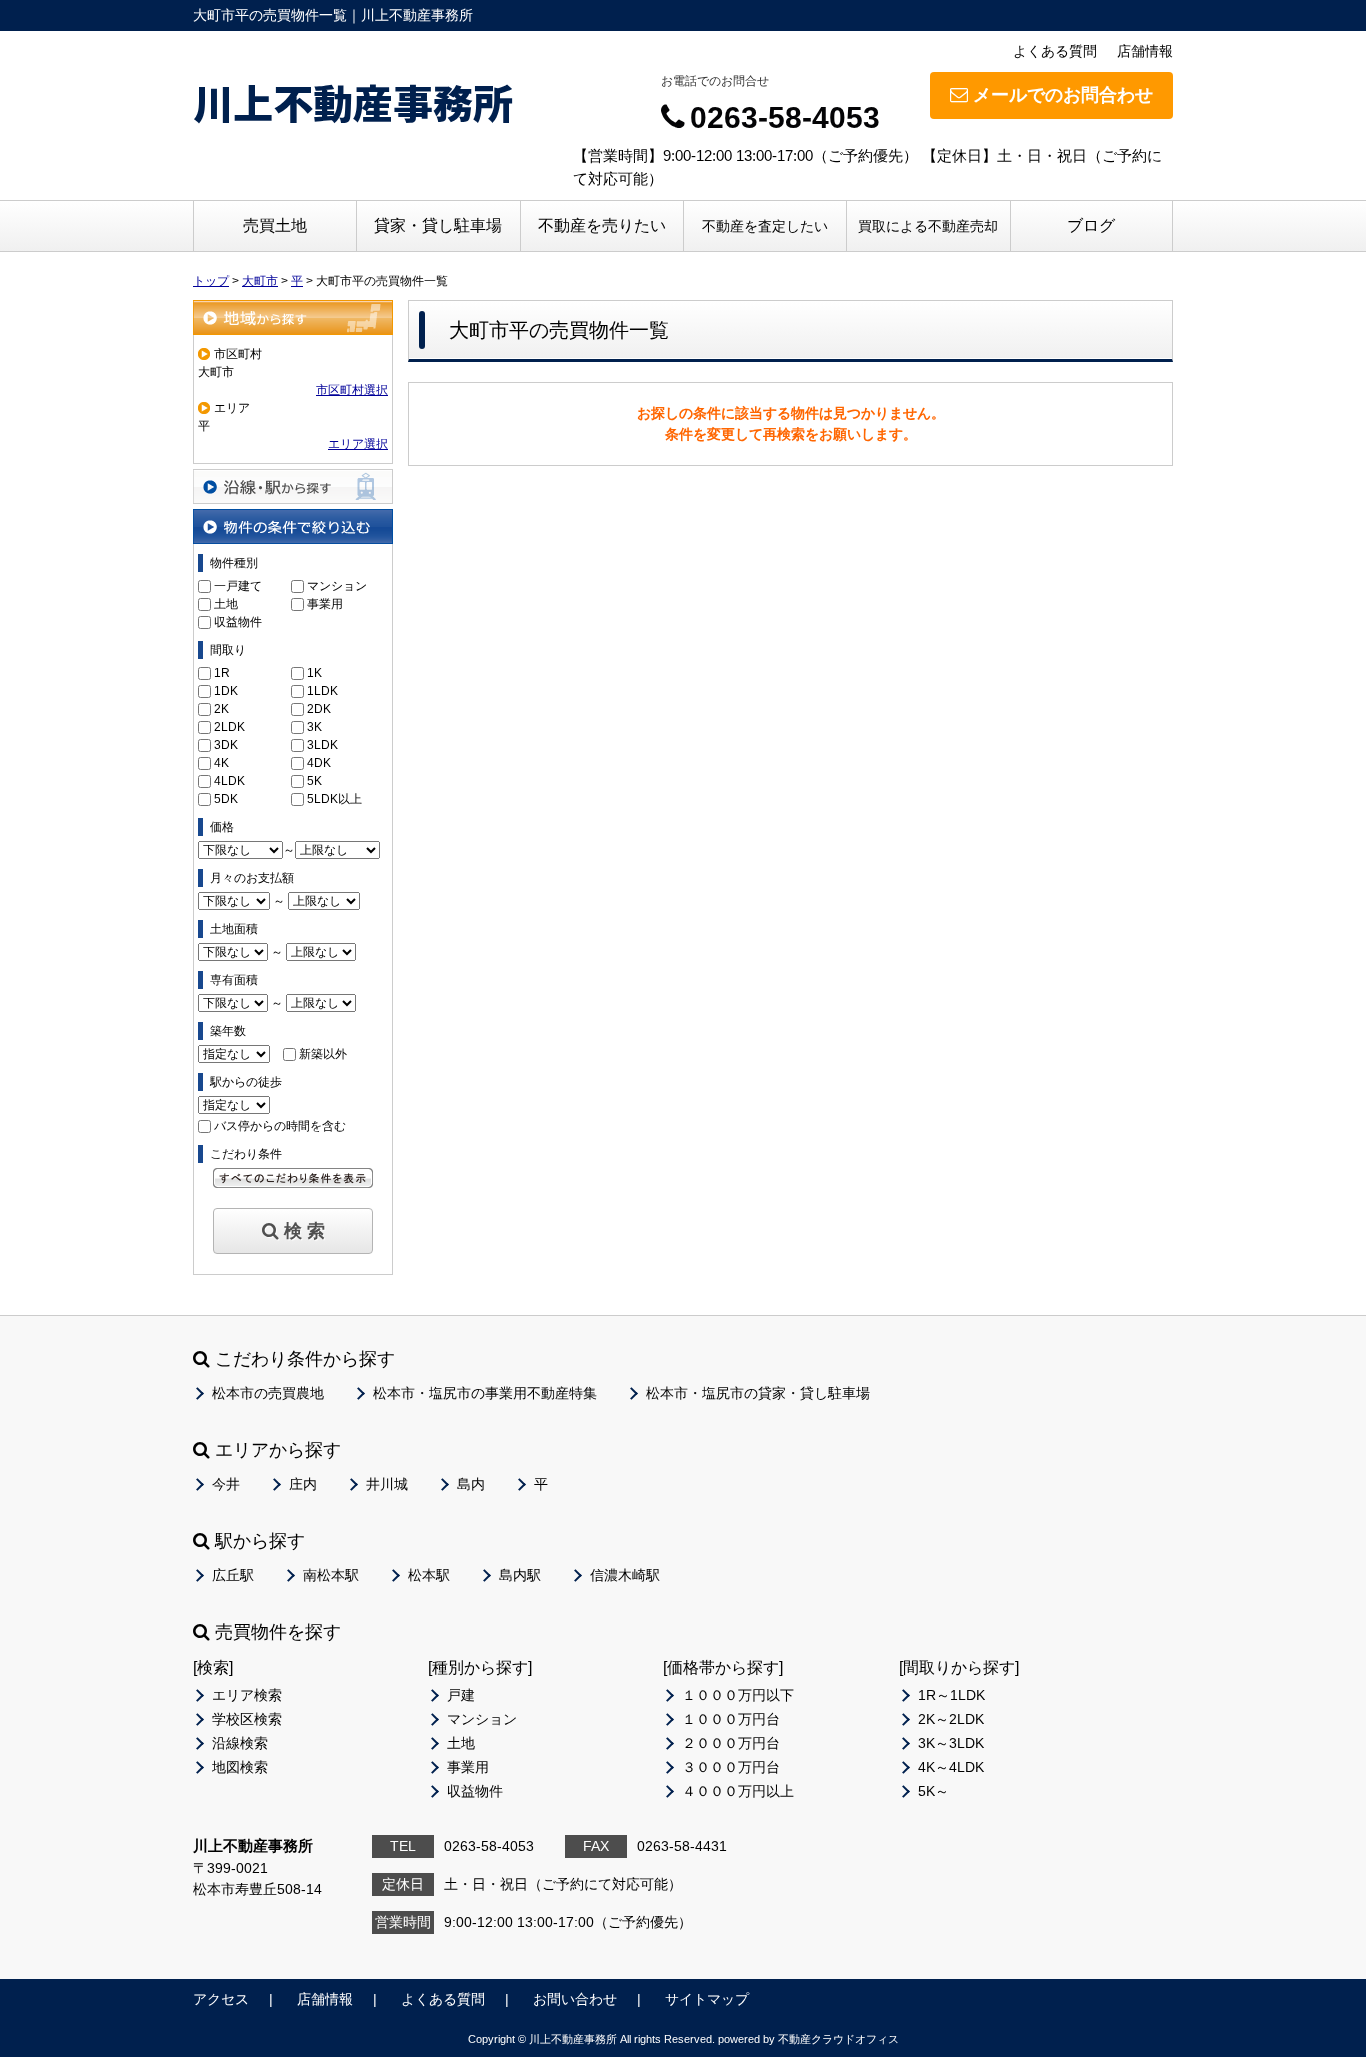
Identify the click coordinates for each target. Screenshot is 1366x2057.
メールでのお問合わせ (1063, 95)
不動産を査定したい (765, 226)
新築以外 (323, 1054)
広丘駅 (233, 1575)
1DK (226, 691)
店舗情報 (1145, 51)
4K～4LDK (951, 1767)
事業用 (325, 604)
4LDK (229, 781)
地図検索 (240, 1767)
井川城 (387, 1484)
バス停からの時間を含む (280, 1126)
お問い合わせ (575, 1999)
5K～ (933, 1791)
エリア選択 (358, 444)
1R (222, 673)
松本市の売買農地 (268, 1393)
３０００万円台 (731, 1767)
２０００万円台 (731, 1743)
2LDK (229, 727)
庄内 (303, 1484)
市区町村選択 (352, 390)
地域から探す (293, 317)
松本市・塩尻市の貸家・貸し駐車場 (758, 1393)
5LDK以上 (334, 799)
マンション (337, 586)
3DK (226, 745)
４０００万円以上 (738, 1791)
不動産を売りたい (602, 225)
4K (221, 763)
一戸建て (238, 586)
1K (314, 673)
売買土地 (275, 225)
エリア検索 (247, 1695)
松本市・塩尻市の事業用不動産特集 (485, 1393)
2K (221, 709)
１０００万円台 (731, 1719)
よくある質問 (1055, 51)
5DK (226, 799)
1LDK (322, 691)
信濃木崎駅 (625, 1575)
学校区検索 (247, 1719)
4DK (319, 763)
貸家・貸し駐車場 (438, 225)
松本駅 (429, 1575)
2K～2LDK (951, 1719)
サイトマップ (707, 1999)
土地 (226, 604)
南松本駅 (331, 1575)
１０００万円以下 (738, 1695)
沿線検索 (240, 1743)
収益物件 (238, 622)
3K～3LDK (951, 1743)
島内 (471, 1484)
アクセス (221, 1999)
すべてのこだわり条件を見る (293, 1178)
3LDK (322, 745)
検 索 (304, 1231)
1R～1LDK (951, 1695)
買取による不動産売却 (928, 226)
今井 (226, 1484)
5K (314, 781)
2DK (319, 709)
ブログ (1091, 225)
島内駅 (520, 1575)
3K (314, 727)
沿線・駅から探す (293, 486)
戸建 (461, 1695)
